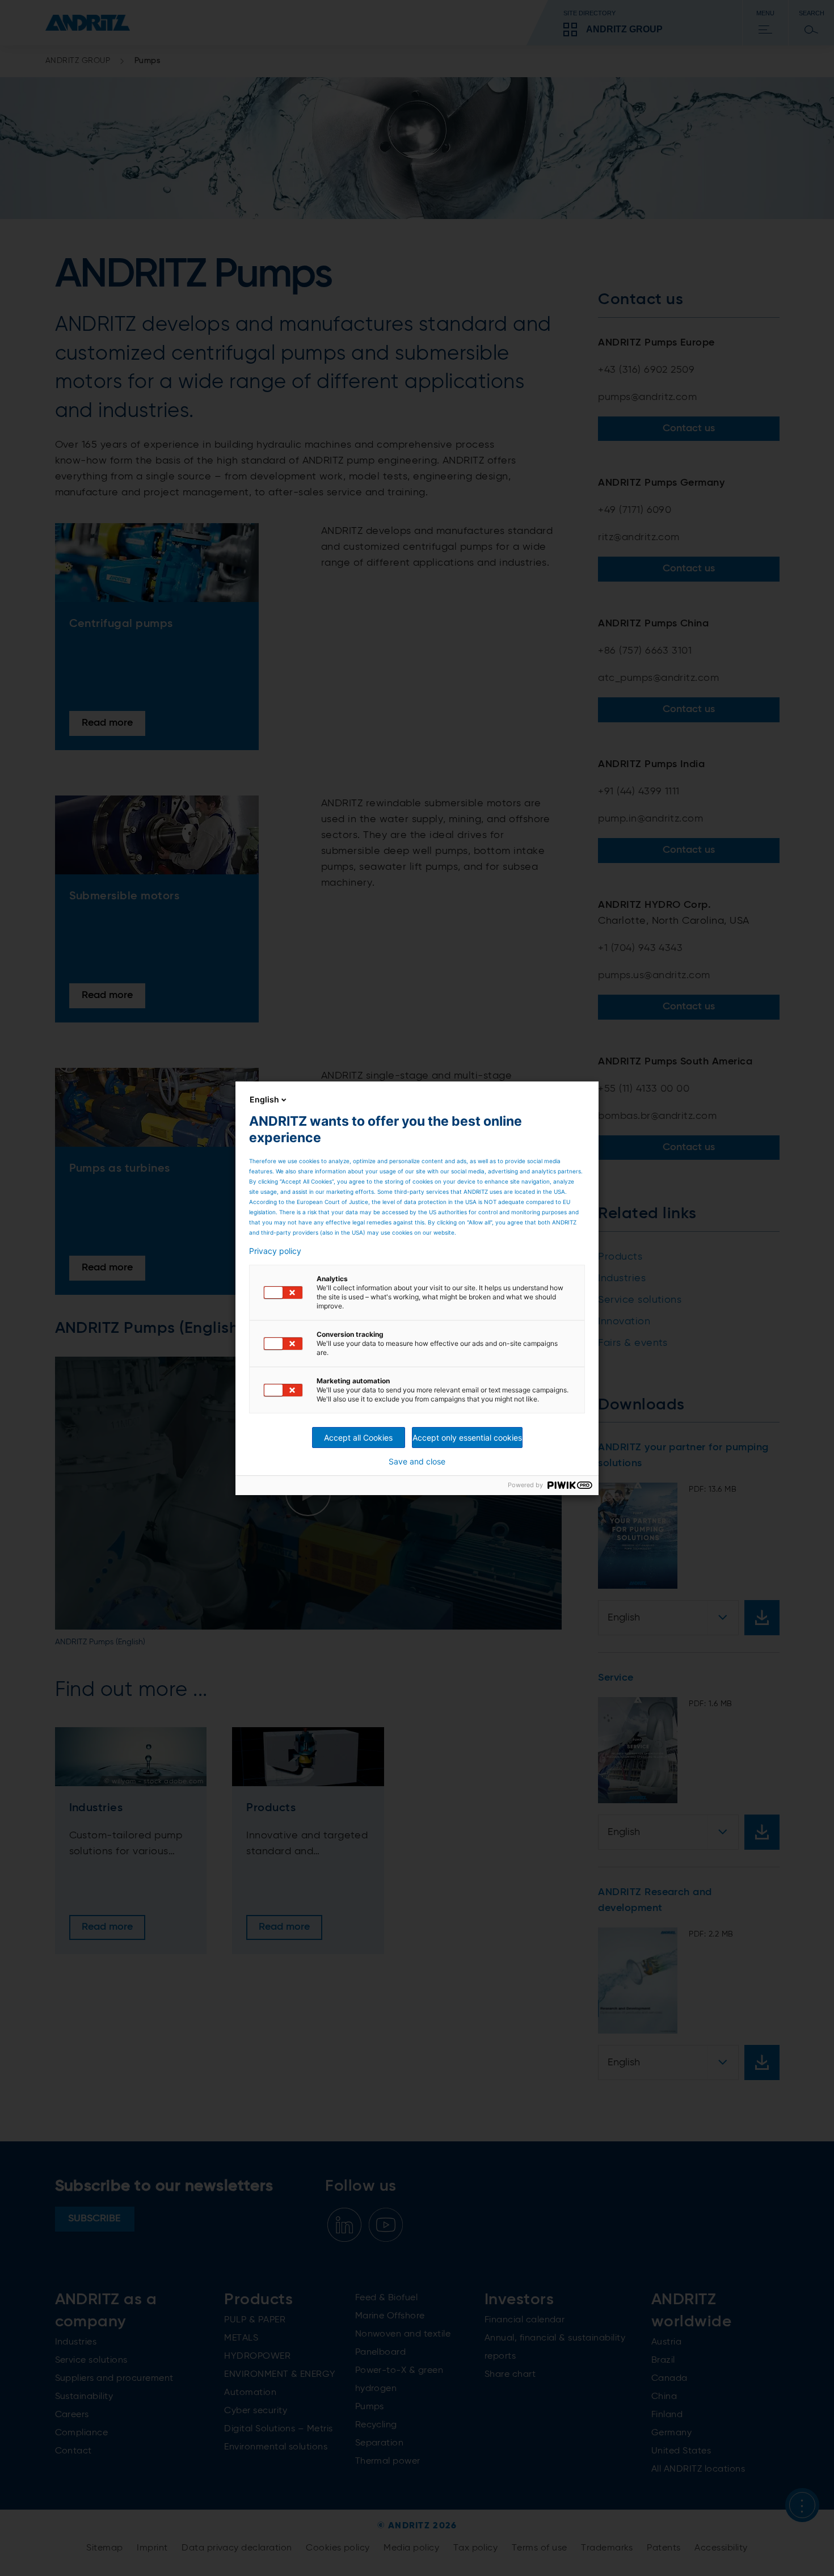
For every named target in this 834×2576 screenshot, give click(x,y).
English (264, 1099)
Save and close (417, 1462)
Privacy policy (275, 1251)
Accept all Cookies (358, 1438)
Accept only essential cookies (467, 1438)
